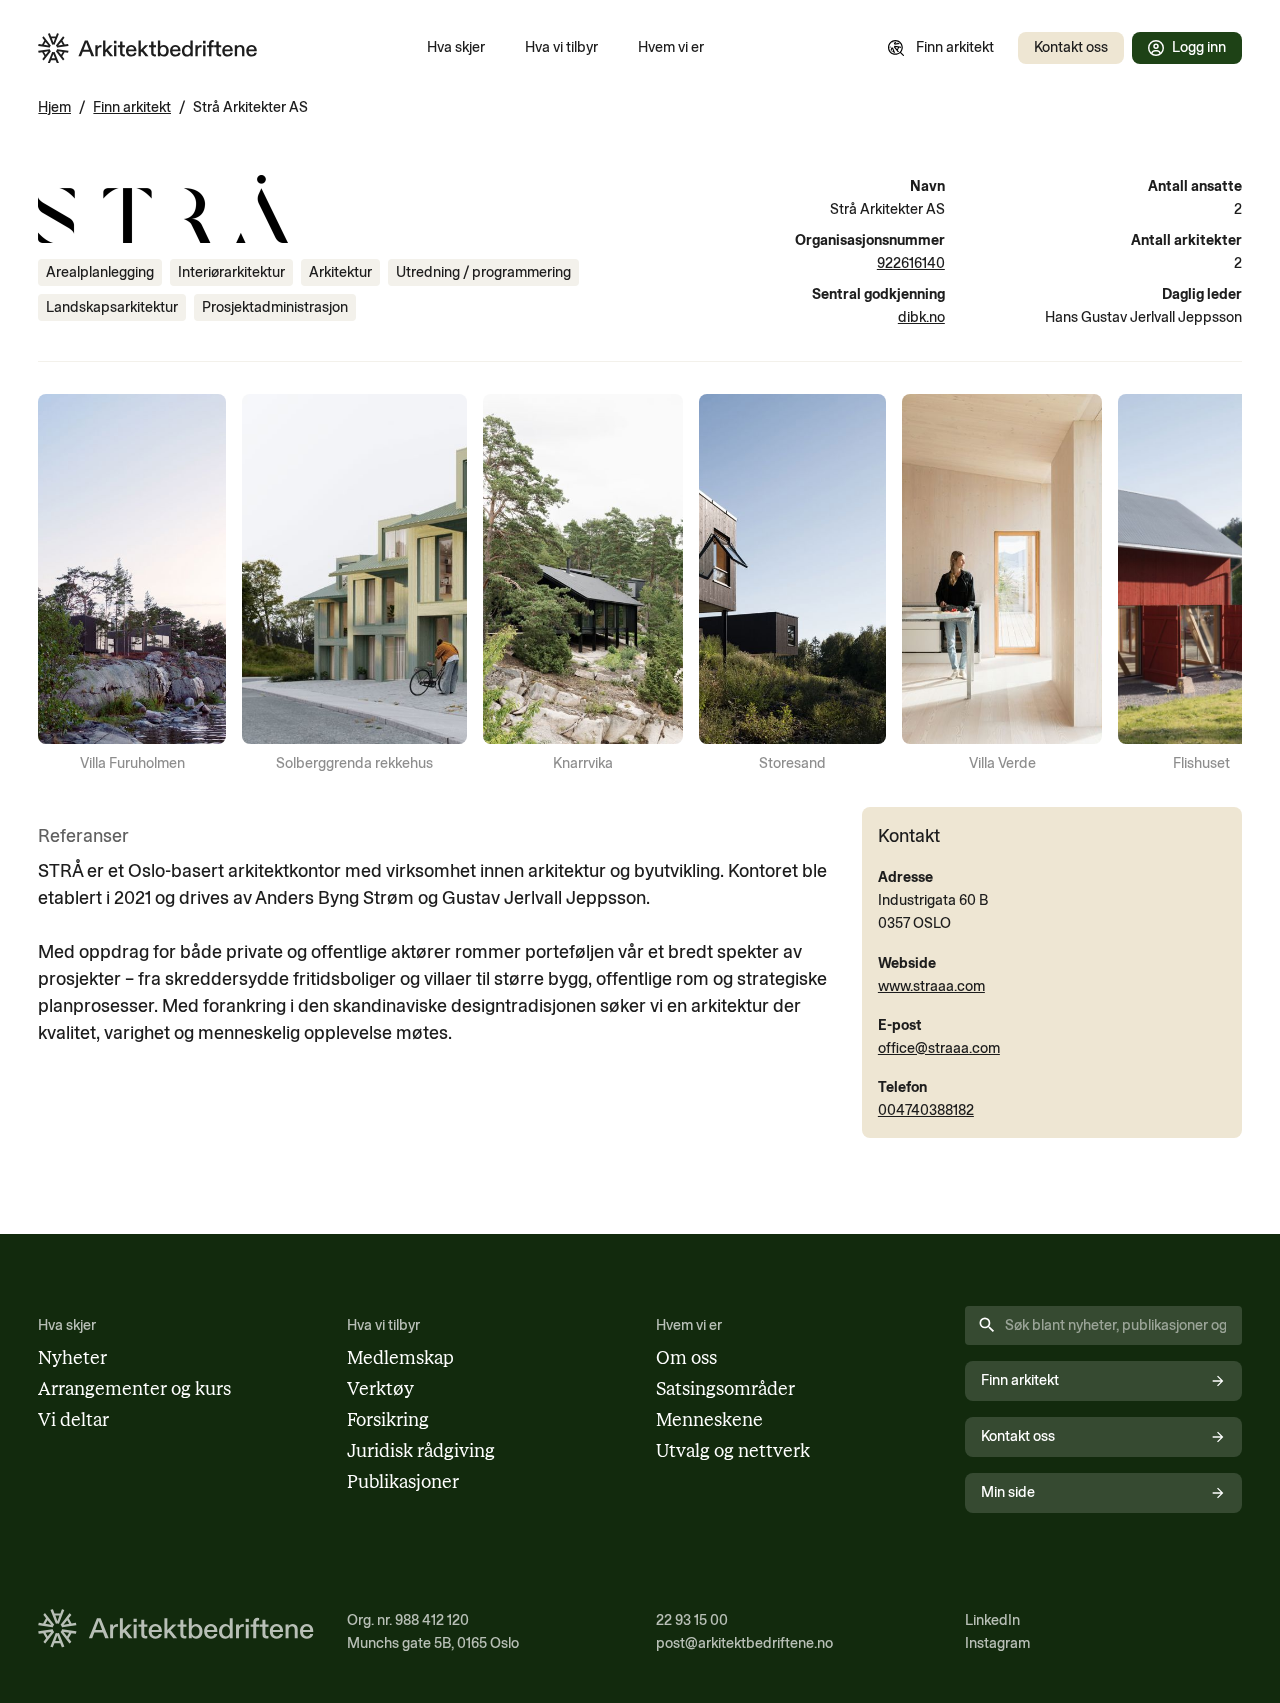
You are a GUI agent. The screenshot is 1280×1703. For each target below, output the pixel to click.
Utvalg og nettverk (733, 1451)
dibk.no (921, 317)
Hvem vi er (671, 47)
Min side (1008, 1492)
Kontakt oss (1071, 47)
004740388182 (926, 1110)
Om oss (686, 1358)
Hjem (54, 107)
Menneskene (709, 1420)
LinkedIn (992, 1620)
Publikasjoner (403, 1482)
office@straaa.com (939, 1048)
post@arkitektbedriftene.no (744, 1643)
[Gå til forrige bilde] (66, 585)
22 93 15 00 (692, 1620)
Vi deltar (73, 1420)
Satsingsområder (725, 1389)
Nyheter (72, 1358)
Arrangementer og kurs (134, 1389)
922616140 (911, 263)
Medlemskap (400, 1358)
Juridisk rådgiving (421, 1451)
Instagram (997, 1643)
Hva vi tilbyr (561, 47)
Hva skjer (456, 47)
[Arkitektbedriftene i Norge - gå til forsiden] (148, 48)
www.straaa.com (931, 986)
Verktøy (380, 1389)
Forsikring (388, 1420)
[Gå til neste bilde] (1214, 585)
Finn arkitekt (955, 47)
